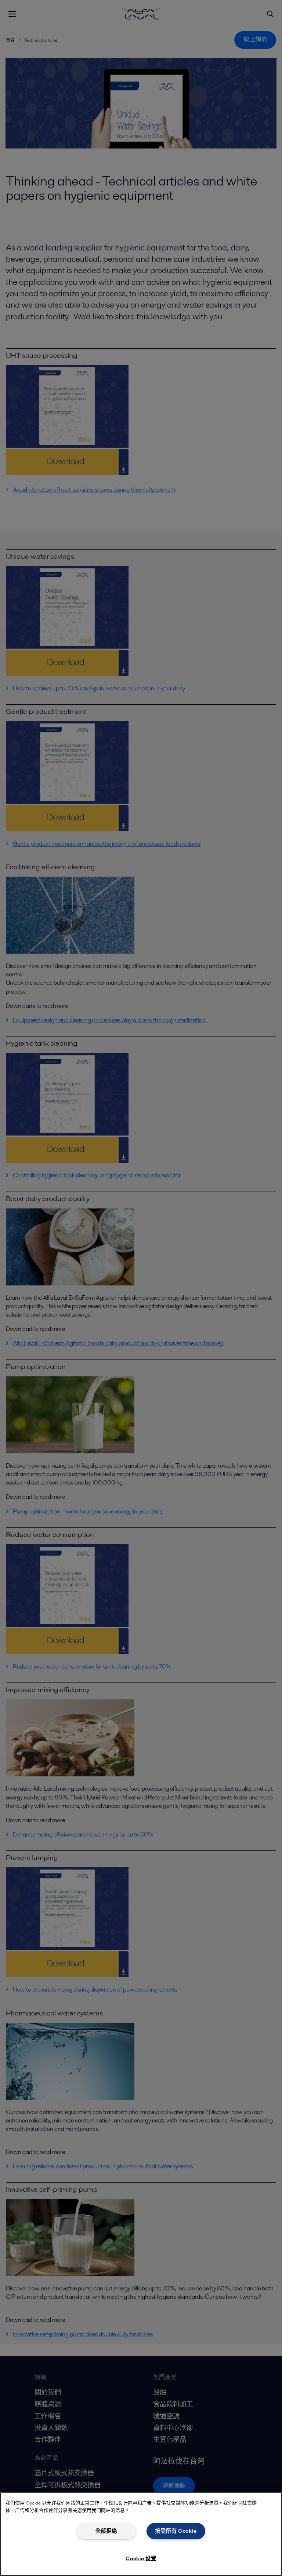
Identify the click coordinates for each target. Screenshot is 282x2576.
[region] (141, 2534)
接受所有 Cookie (176, 2531)
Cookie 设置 (141, 2558)
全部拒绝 (106, 2531)
